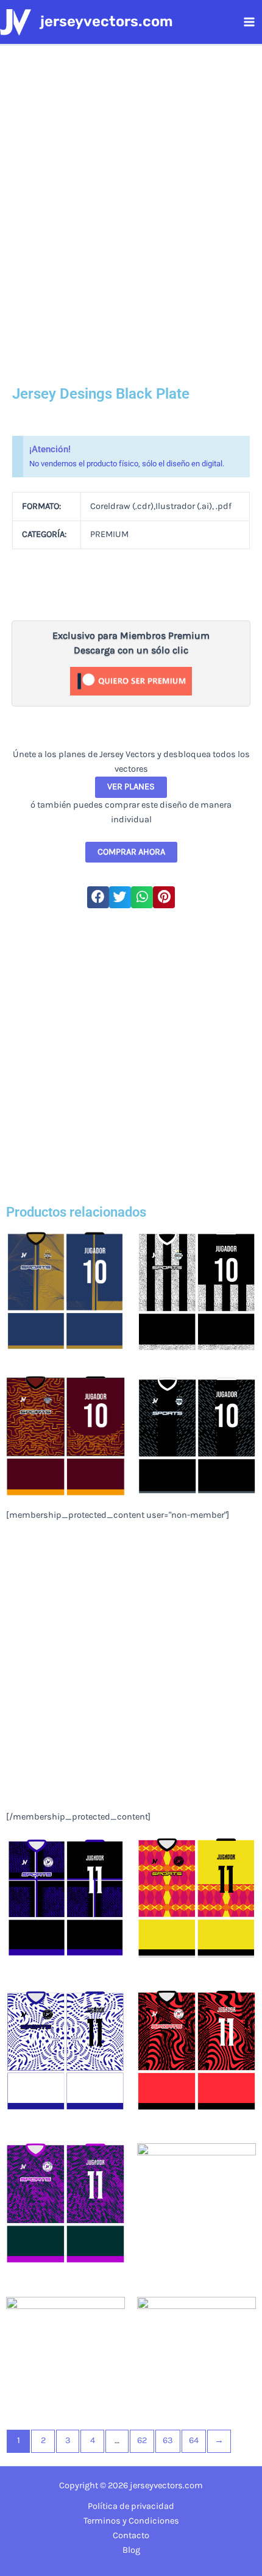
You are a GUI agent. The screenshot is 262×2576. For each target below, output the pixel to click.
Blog (131, 2550)
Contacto (131, 2535)
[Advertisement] (131, 1055)
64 (194, 2440)
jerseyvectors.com (107, 21)
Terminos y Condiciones (131, 2521)
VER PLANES (131, 787)
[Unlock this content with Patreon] (131, 681)
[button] (98, 897)
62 (142, 2440)
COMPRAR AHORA (131, 852)
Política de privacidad (131, 2506)
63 (168, 2440)
